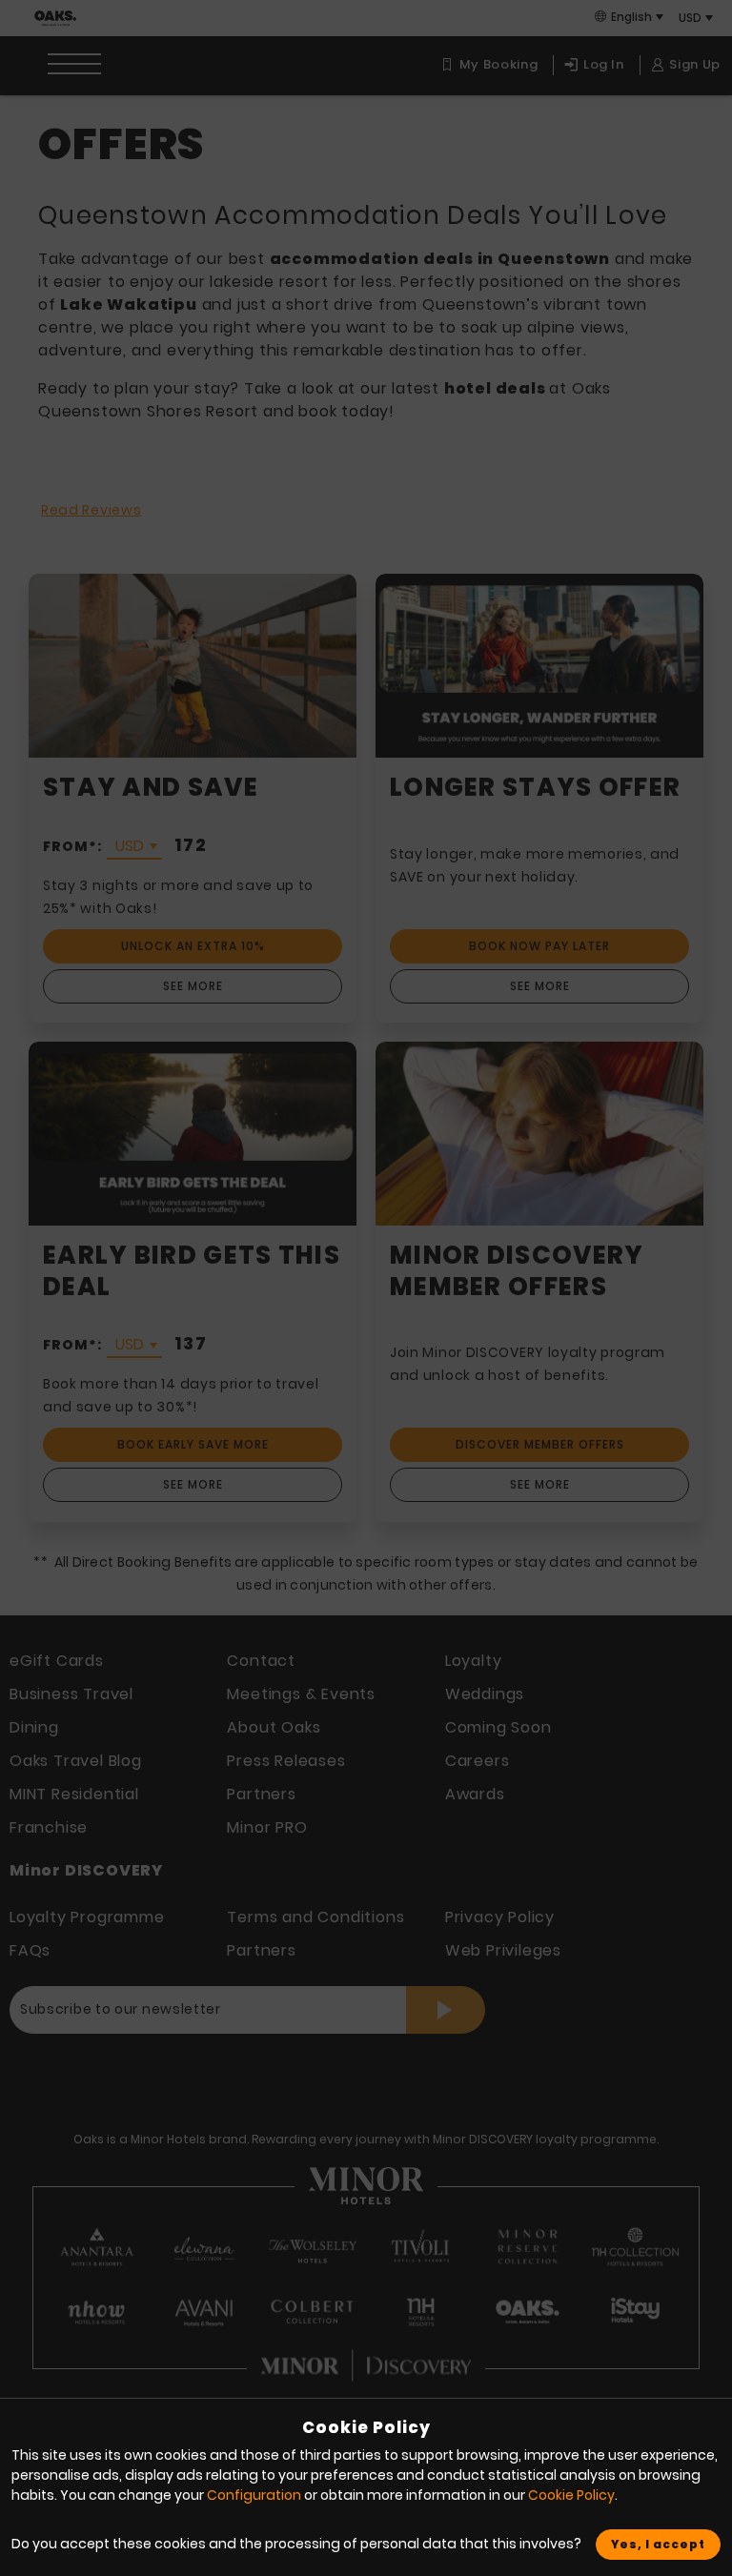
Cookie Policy (571, 2495)
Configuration (254, 2495)
